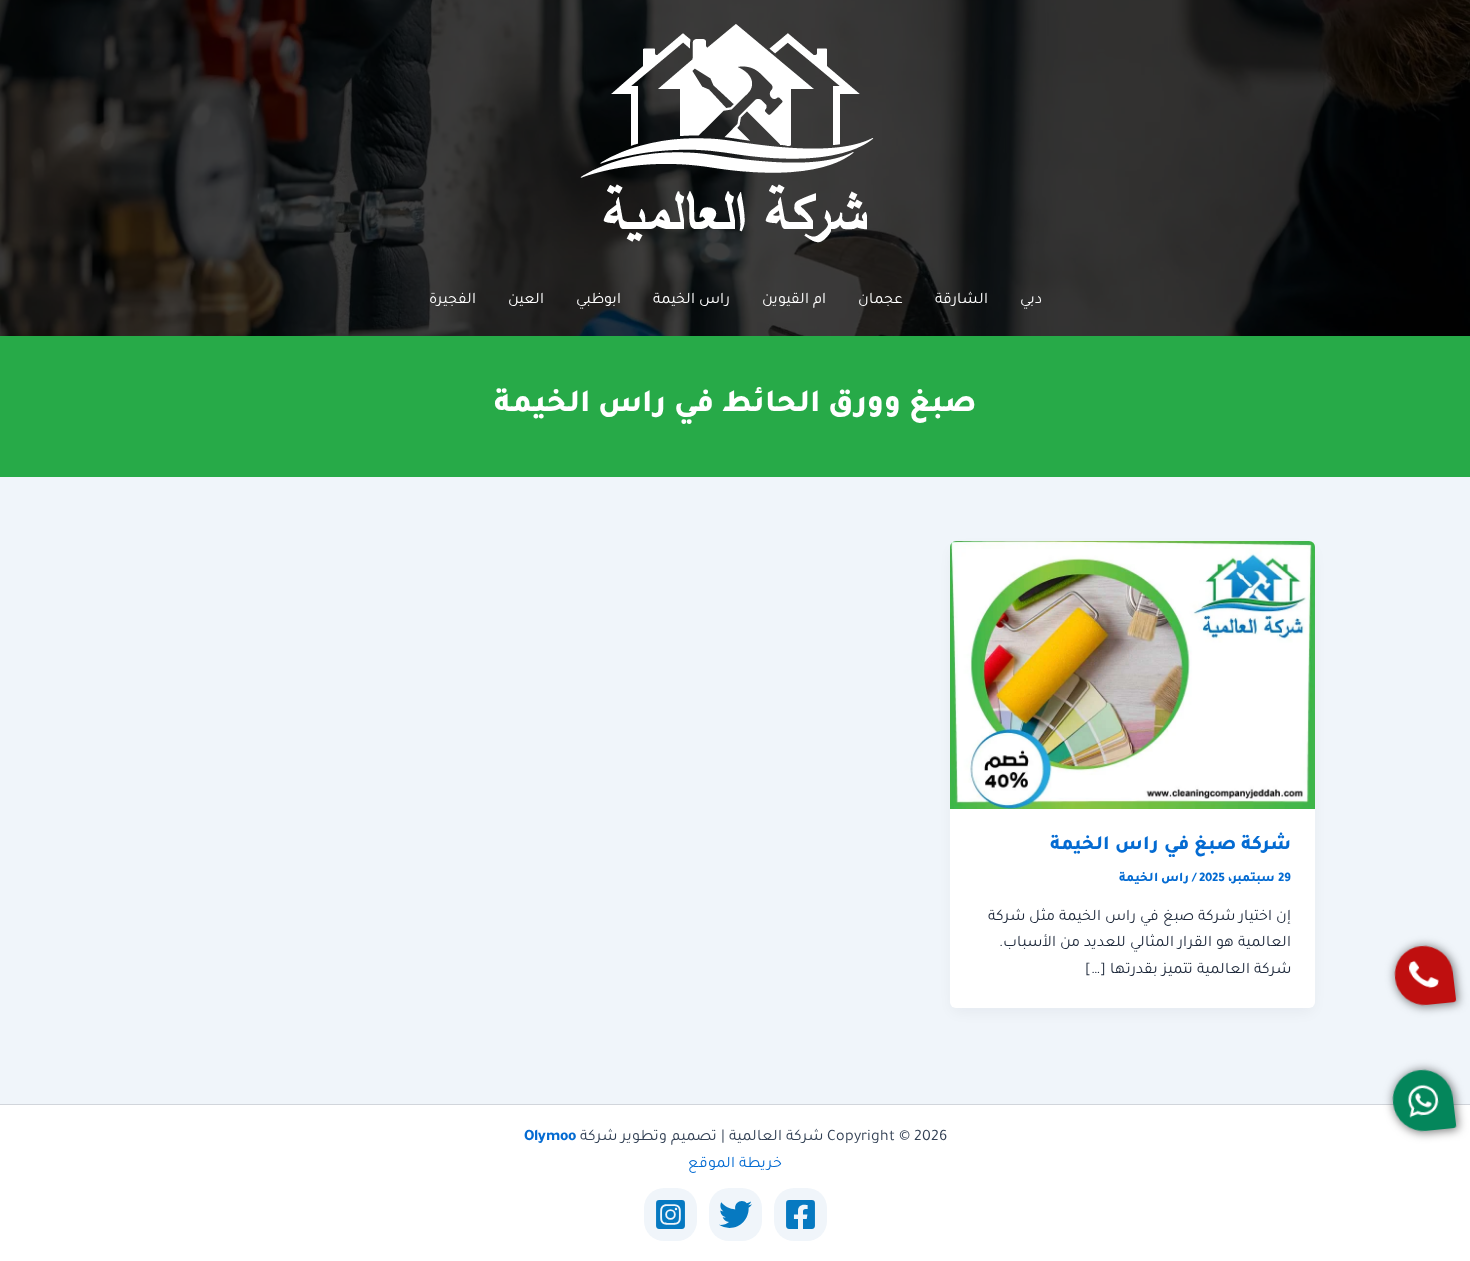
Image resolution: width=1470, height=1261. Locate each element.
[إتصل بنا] (1424, 975)
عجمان (880, 301)
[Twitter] (735, 1214)
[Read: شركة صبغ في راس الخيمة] (1132, 676)
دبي (1031, 301)
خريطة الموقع (735, 1165)
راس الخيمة (691, 301)
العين (526, 301)
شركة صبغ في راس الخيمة (1170, 846)
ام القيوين (794, 301)
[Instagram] (670, 1214)
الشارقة (961, 301)
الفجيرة (452, 301)
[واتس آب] (1424, 1100)
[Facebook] (800, 1214)
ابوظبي (598, 301)
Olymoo (550, 1138)
